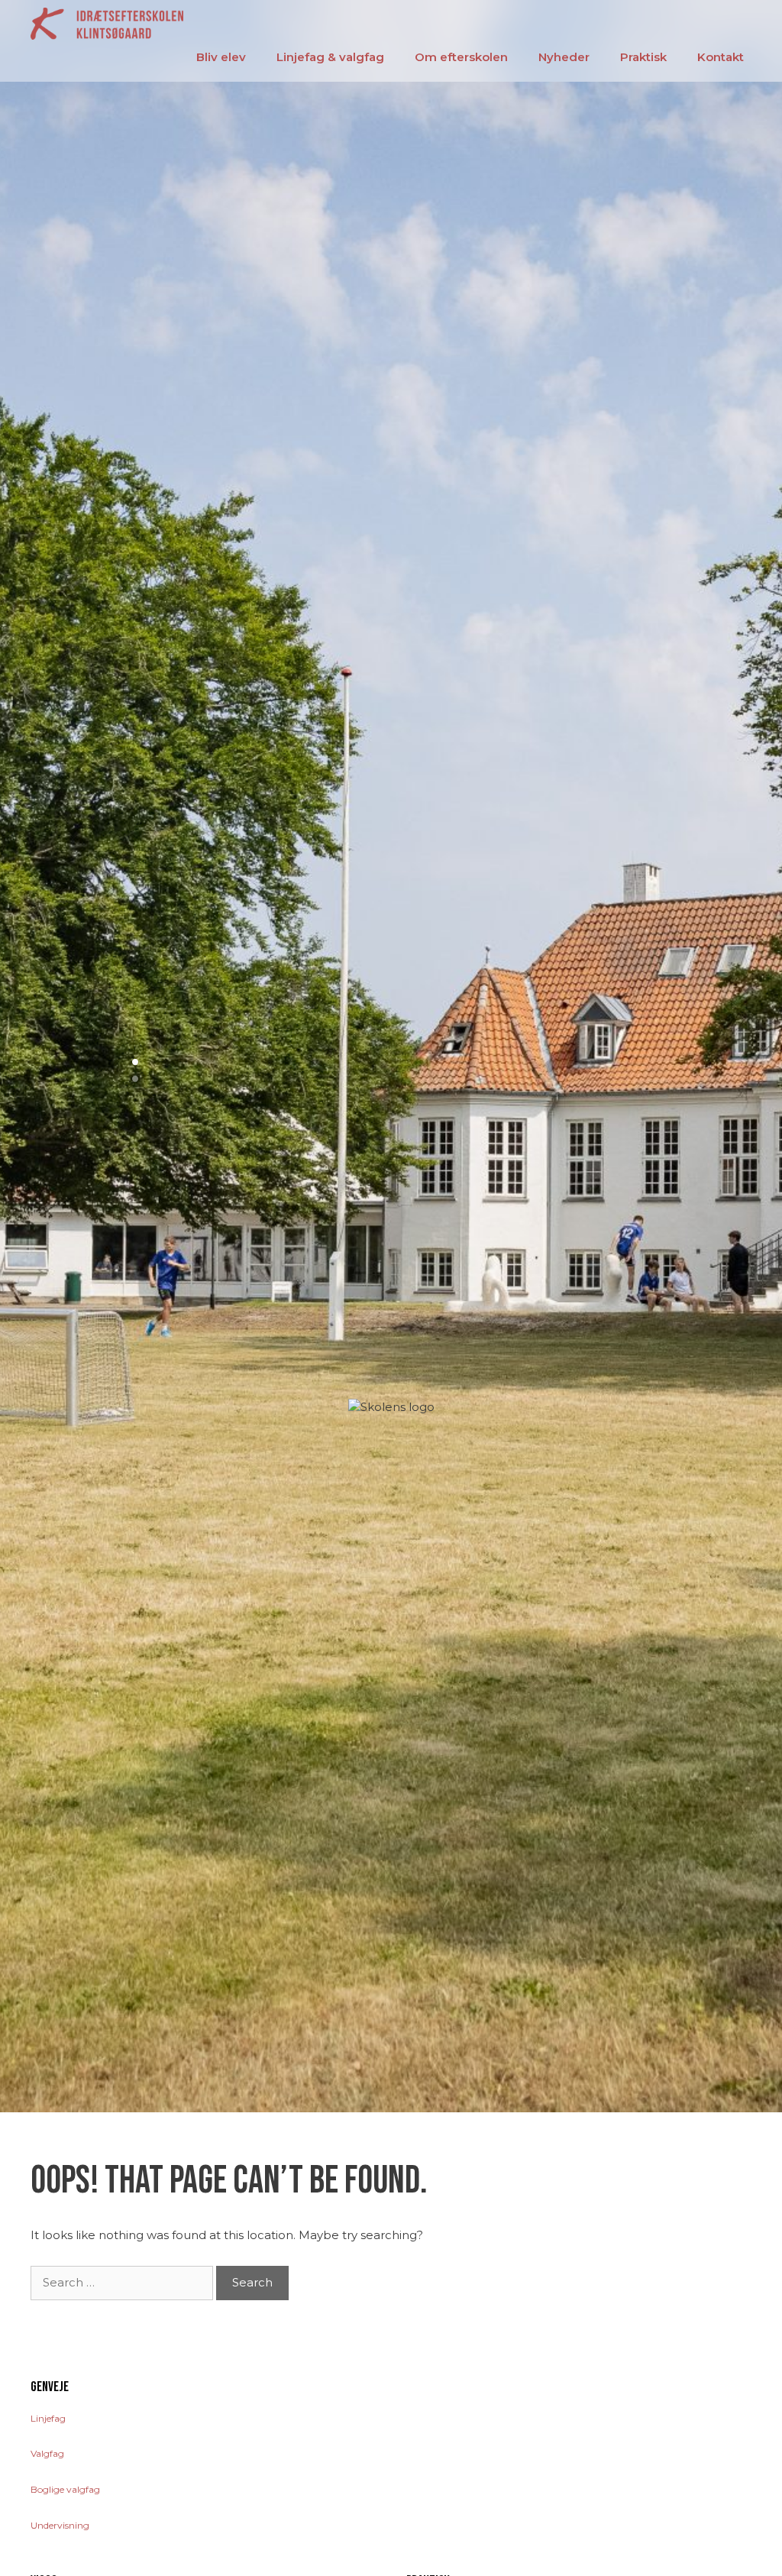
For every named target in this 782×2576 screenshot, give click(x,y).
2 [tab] (140, 1079)
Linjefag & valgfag (330, 57)
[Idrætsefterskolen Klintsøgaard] (107, 23)
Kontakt (721, 57)
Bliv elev (221, 57)
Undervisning (60, 2525)
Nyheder (564, 57)
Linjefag (48, 2418)
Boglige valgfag (65, 2489)
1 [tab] (140, 1063)
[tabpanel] (391, 1056)
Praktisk (643, 57)
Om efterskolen (461, 57)
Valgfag (47, 2453)
